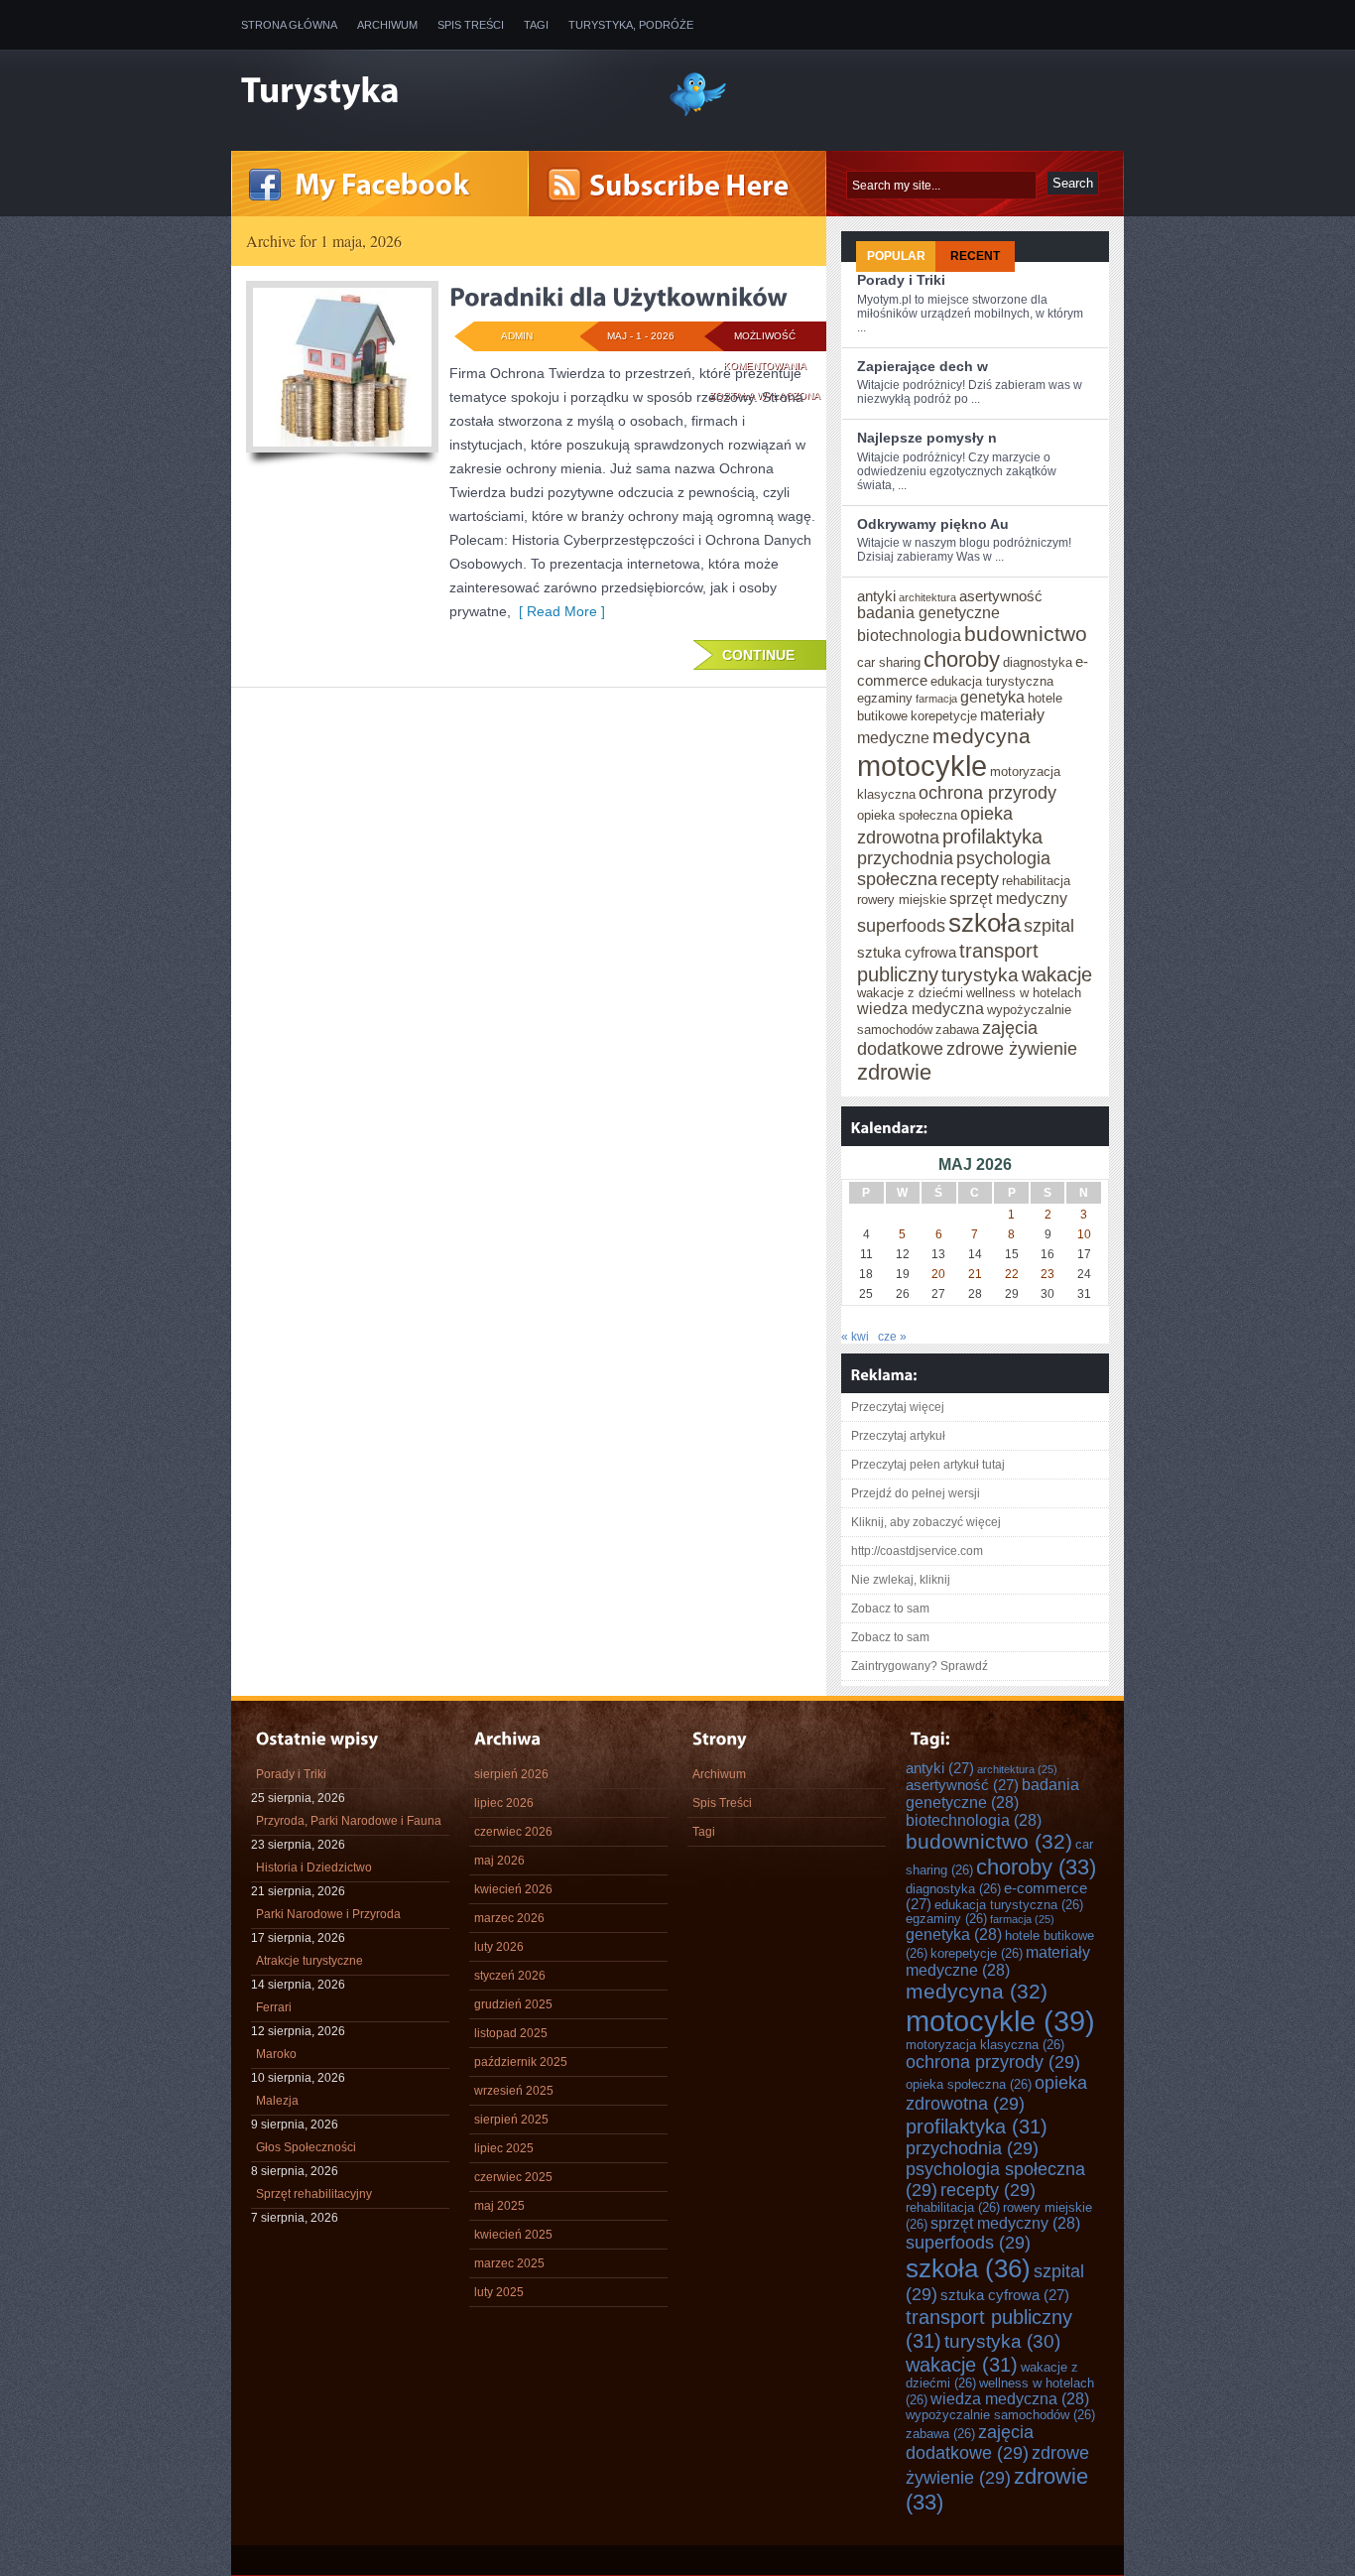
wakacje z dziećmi (910, 993)
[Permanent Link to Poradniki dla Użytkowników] (618, 297)
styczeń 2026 (510, 1976)
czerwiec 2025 (513, 2177)
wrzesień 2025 (514, 2091)
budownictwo (1026, 634)
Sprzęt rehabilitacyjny (314, 2194)
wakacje (1057, 974)
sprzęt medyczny (1008, 899)
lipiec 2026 (504, 1803)
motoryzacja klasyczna (985, 2045)
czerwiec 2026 (513, 1832)
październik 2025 (521, 2062)
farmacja (936, 699)
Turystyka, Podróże (631, 25)
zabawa (957, 1030)
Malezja (277, 2101)
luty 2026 (499, 1947)
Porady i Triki (901, 280)
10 (1084, 1234)
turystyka (980, 975)
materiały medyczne (998, 1961)
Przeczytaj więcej (898, 1407)
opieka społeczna (907, 816)
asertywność (1001, 596)
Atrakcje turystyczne (309, 1961)
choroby (962, 659)
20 (938, 1274)
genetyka (992, 697)
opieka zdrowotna (996, 2093)
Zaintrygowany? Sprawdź (920, 1666)
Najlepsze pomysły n (927, 438)
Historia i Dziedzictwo (314, 1868)
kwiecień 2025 (513, 2235)
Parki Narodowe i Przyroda (328, 1914)
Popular (896, 256)
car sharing (889, 663)
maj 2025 (499, 2206)
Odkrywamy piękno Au (933, 524)
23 (1047, 1274)
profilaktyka (992, 836)
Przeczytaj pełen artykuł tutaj (928, 1465)
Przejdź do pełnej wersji (916, 1493)
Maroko (276, 2054)
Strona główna (289, 25)
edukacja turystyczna (992, 682)
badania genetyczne (928, 613)
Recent (975, 256)
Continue (758, 655)
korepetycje (944, 716)
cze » (892, 1337)
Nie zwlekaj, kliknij (901, 1580)
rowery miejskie (902, 900)
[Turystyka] (439, 92)
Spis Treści (471, 25)
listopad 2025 (511, 2033)
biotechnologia (909, 636)
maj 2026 (499, 1861)
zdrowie (894, 1072)
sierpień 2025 (511, 2120)
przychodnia (905, 858)
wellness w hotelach (1024, 993)
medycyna (982, 736)
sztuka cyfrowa (907, 953)
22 (1012, 1274)
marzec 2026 (509, 1918)
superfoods (901, 926)
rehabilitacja (1036, 881)
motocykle (922, 766)
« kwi (855, 1337)
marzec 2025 (509, 2263)
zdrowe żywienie (1012, 1049)
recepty (970, 879)
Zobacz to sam (890, 1609)
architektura (927, 597)
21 (975, 1274)
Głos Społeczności (306, 2147)
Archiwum (387, 25)
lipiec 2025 (504, 2148)
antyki (876, 596)
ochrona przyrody (987, 793)
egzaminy (885, 699)
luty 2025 (499, 2292)
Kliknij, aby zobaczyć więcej (926, 1522)
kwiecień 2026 (513, 1889)
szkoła (985, 923)
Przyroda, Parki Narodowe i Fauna (349, 1821)
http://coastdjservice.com (917, 1551)
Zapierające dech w (923, 366)
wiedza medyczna (921, 1009)
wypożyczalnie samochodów (1000, 2415)
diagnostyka (1038, 663)
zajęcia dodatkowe (970, 2443)
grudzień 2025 (513, 2004)
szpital (1049, 926)
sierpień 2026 (511, 1774)
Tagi (536, 25)
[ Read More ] (558, 611)
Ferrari (274, 2007)
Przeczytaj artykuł (898, 1436)
